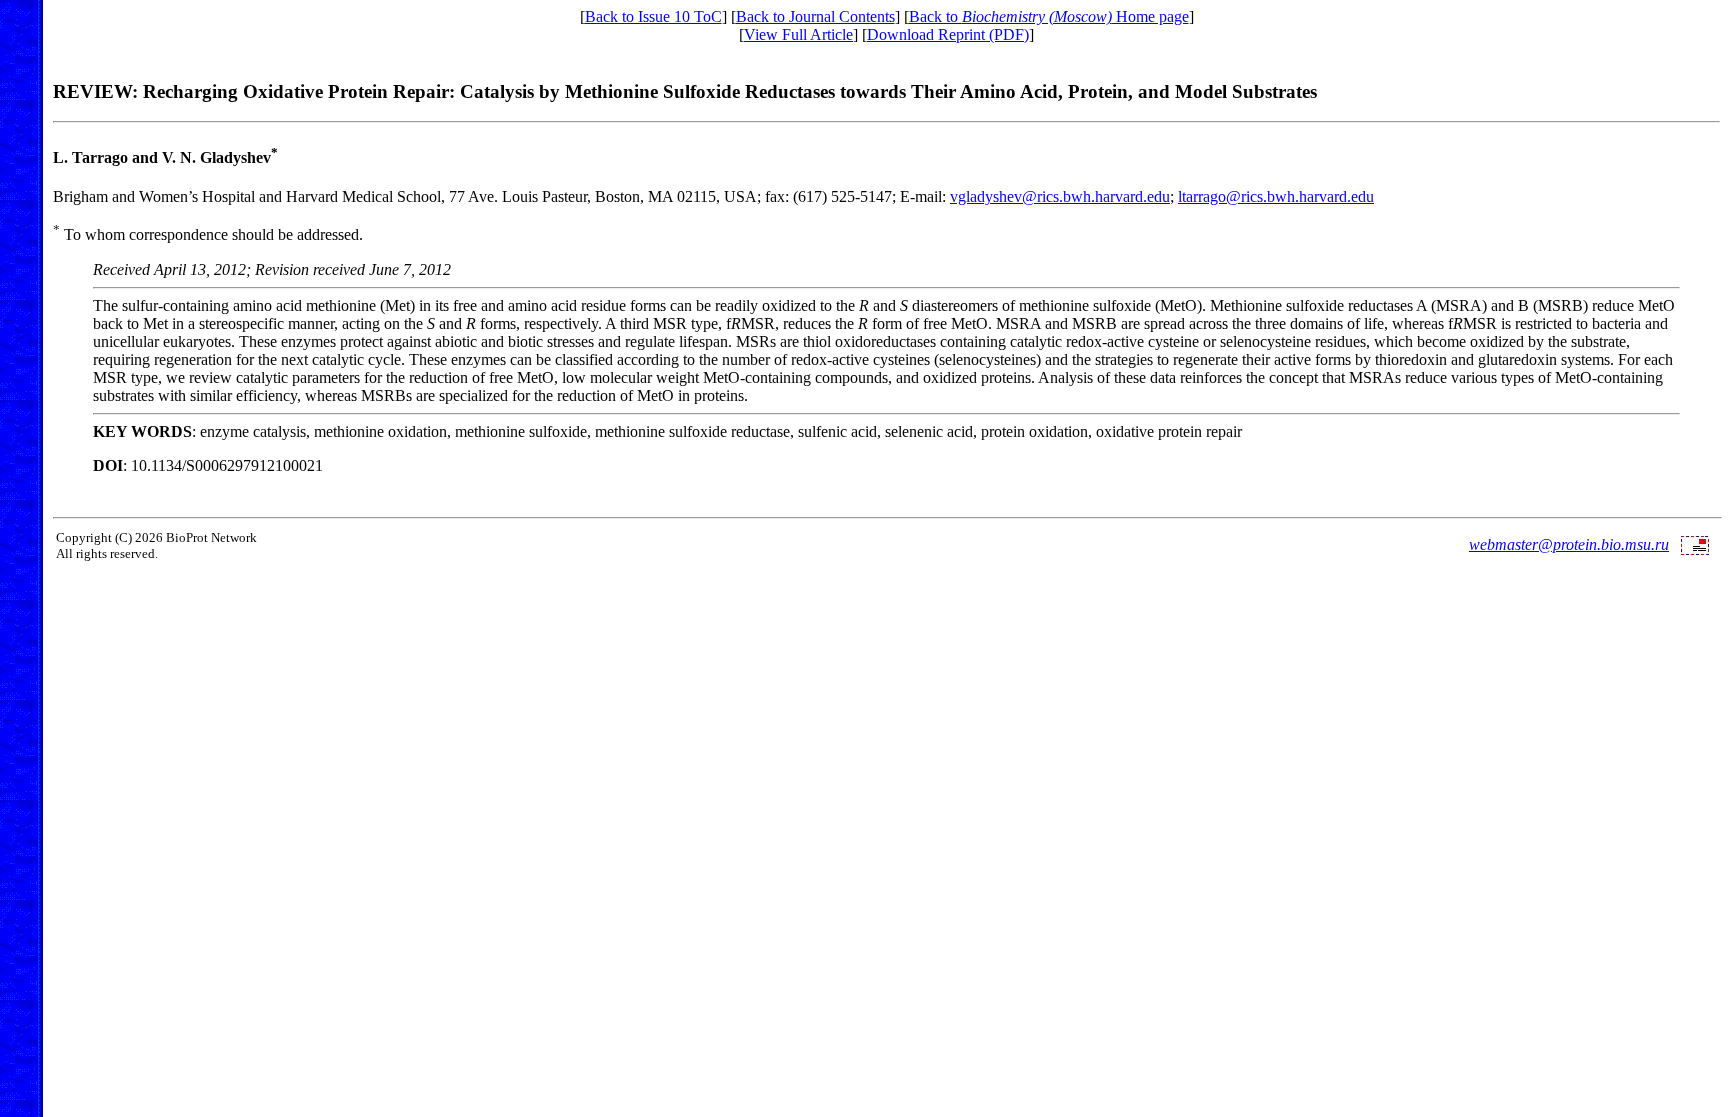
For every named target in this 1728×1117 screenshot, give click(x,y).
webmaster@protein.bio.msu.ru (1569, 544)
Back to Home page (1049, 16)
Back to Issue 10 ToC (653, 16)
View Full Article (798, 34)
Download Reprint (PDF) (948, 34)
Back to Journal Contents (815, 16)
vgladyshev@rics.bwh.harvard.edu (1060, 196)
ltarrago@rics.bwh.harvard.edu (1276, 196)
